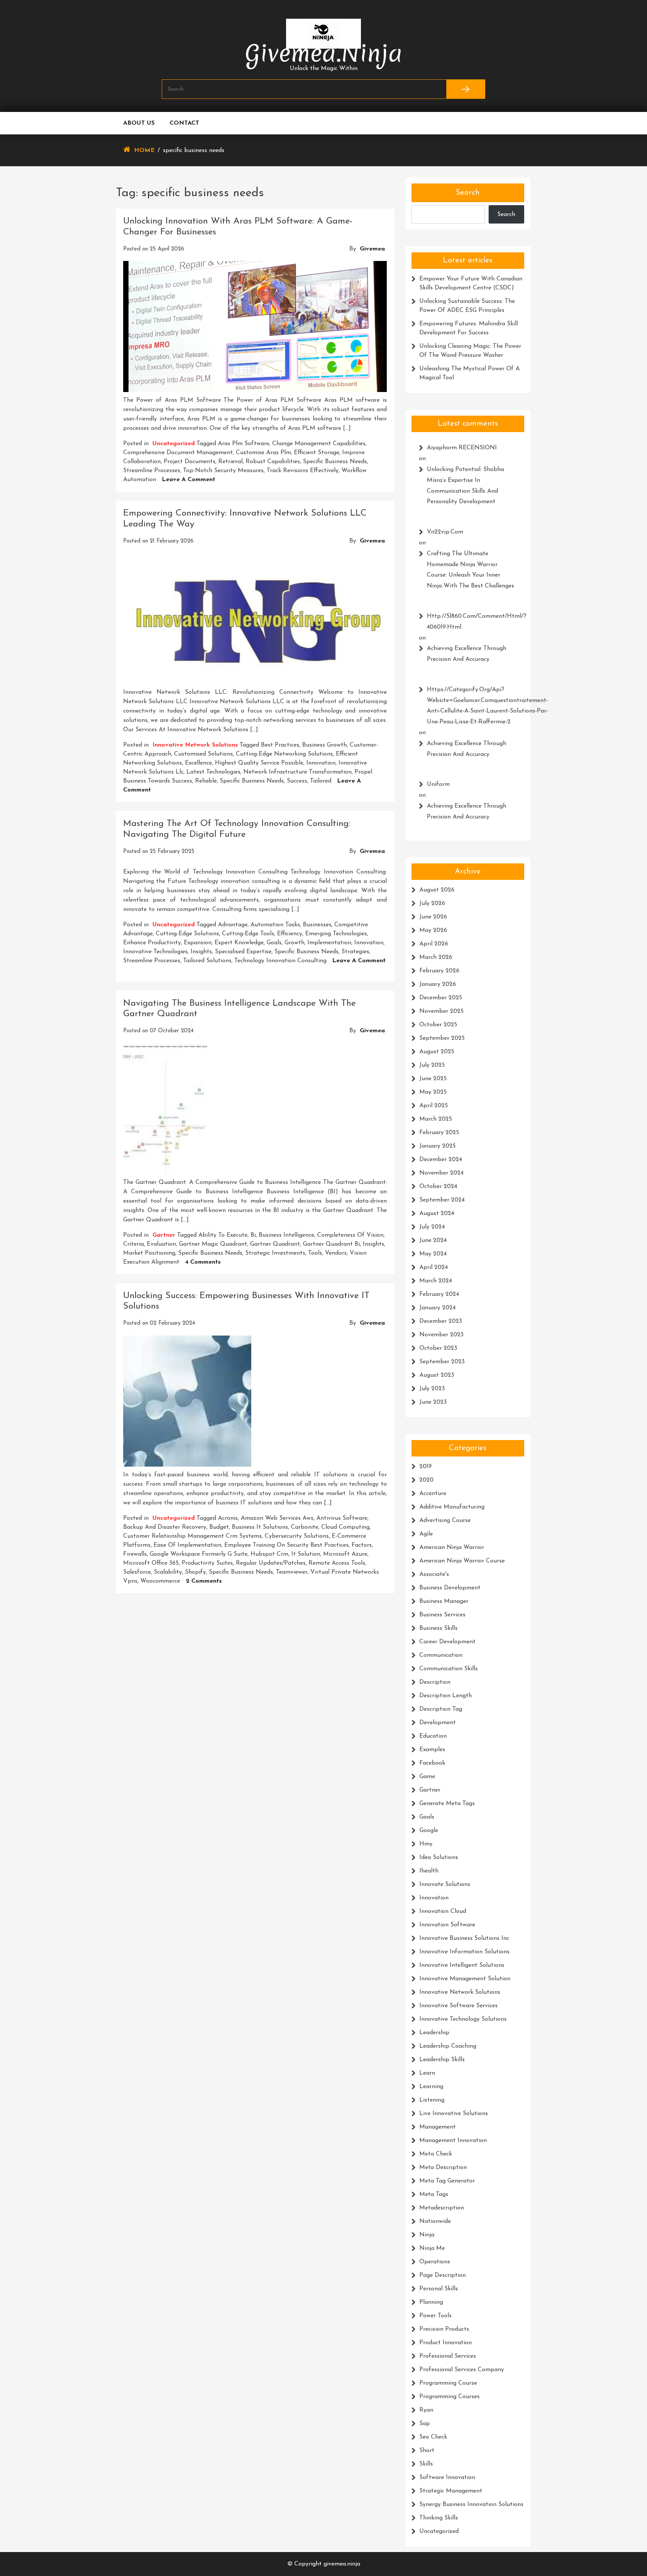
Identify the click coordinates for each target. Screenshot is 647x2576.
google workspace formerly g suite (199, 1554)
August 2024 (437, 1213)
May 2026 (433, 930)
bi (253, 1235)
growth (294, 943)
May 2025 (433, 1092)
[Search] (466, 89)
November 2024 (441, 1173)
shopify (195, 1572)
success (297, 781)
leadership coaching (448, 2046)
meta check (436, 2154)
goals (274, 943)
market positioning (149, 1253)
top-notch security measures (223, 471)
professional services (448, 2356)
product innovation (446, 2343)
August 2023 (437, 1375)
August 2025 (437, 1052)
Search (468, 193)
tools (315, 1253)
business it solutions (260, 1527)
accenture (433, 1494)
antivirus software (342, 1518)
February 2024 (439, 1294)
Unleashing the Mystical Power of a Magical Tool (470, 373)
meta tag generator (447, 2181)
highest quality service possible (259, 763)
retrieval (230, 462)
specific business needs (335, 462)
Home (144, 151)
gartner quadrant (275, 1244)
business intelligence (286, 1235)
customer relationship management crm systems (192, 1536)
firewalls (135, 1554)
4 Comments (203, 1262)
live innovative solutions (454, 2114)
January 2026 (438, 984)
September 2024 (442, 1200)
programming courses (449, 2397)
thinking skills (439, 2518)
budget (219, 1527)
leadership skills (442, 2060)
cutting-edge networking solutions (284, 754)
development (438, 1723)
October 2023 (438, 1348)
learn (427, 2073)
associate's (434, 1574)
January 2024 (438, 1308)
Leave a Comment (189, 480)
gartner (164, 1235)
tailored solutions (207, 961)
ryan (426, 2410)
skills (426, 2464)
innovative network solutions (195, 745)
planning (431, 2302)
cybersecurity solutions (297, 1536)
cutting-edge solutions (187, 934)
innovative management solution (465, 1979)
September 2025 (442, 1038)
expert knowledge (239, 943)
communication (441, 1655)
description (435, 1682)
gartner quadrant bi (331, 1244)
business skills (438, 1628)
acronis (228, 1518)
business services (442, 1615)
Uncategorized (174, 444)
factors (362, 1545)
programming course (448, 2383)
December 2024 (441, 1160)
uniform (438, 784)
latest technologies (213, 772)
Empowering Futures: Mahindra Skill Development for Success (469, 328)
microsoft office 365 (151, 1563)
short (427, 2451)
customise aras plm (263, 453)
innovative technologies (155, 952)
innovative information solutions (464, 1952)
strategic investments (275, 1253)
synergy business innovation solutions (471, 2504)
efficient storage (317, 453)
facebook (432, 1763)
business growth (324, 745)
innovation (321, 763)
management (438, 2127)
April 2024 (434, 1267)
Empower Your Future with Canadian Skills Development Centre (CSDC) (471, 283)
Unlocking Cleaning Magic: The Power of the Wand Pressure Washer (470, 351)
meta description (443, 2168)
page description (443, 2275)
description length (446, 1696)
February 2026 (439, 971)
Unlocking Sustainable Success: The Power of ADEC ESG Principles (467, 306)
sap (425, 2424)
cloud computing (345, 1527)
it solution (306, 1554)
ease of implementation (187, 1545)
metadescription (442, 2208)
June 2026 (433, 917)
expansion (198, 943)
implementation (329, 943)
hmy (426, 1844)
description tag (441, 1709)
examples (432, 1750)
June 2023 (433, 1402)
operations (435, 2262)
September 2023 (442, 1362)
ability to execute (223, 1235)
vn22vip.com (445, 532)
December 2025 (441, 998)
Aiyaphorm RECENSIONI (462, 448)
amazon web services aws (277, 1518)
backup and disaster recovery (165, 1527)
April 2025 (434, 1106)
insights (201, 952)
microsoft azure (345, 1554)
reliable (206, 781)
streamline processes (152, 471)
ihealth (429, 1871)
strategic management (451, 2491)
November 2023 (441, 1335)
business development (450, 1588)
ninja (427, 2235)
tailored (321, 781)
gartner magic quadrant (213, 1244)
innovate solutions (445, 1884)
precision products (444, 2329)
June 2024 (433, 1240)
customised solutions (203, 754)
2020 (426, 1480)
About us (139, 123)
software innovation (447, 2478)
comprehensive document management (178, 453)
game (427, 1777)
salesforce (137, 1572)
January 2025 (438, 1146)
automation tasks (275, 925)
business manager (444, 1601)
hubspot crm (269, 1554)
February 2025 (439, 1133)
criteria (133, 1244)
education (433, 1736)
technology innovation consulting (280, 961)
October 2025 (438, 1025)
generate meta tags (447, 1804)
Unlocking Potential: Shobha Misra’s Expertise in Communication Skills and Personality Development (465, 486)
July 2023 (432, 1389)
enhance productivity (152, 943)
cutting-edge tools (248, 934)
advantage (233, 925)
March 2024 (436, 1281)
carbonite (305, 1527)
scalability (168, 1572)
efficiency (290, 934)
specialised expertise (243, 952)
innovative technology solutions (463, 2019)
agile (426, 1534)
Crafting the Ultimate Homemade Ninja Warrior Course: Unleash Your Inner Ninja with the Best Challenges (470, 570)
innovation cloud (443, 1911)
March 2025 (436, 1119)
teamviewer (292, 1572)
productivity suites (207, 1563)
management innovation (453, 2141)
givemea (372, 249)
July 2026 (432, 903)
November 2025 (441, 1011)
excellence (198, 763)
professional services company (462, 2370)
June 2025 (433, 1079)
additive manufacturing (452, 1507)
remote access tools (337, 1563)
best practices (280, 745)
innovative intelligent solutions (462, 1965)
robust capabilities (273, 462)
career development (447, 1642)
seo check (433, 2437)
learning (431, 2087)
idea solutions (439, 1857)
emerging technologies (336, 934)
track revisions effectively (303, 471)
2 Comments (204, 1581)
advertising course (445, 1521)
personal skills (439, 2289)
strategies (355, 952)
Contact (184, 123)
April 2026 (434, 944)
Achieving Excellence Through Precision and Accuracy (467, 654)
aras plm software (244, 444)
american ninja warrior (452, 1547)
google (429, 1831)
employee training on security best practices (286, 1545)
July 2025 (432, 1065)
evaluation (161, 1244)
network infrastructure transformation (297, 772)
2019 (426, 1467)
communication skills (449, 1669)
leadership (434, 2033)
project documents (189, 462)
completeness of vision (350, 1235)
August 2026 (437, 890)
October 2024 (438, 1187)
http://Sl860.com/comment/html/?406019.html (472, 622)
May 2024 (433, 1254)
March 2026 (436, 957)
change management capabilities (319, 444)
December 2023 (441, 1321)
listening (432, 2100)
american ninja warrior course (462, 1561)
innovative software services (458, 2006)
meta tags (434, 2194)
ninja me (432, 2248)
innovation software (447, 1925)
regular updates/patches (271, 1563)
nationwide (435, 2221)
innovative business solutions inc (464, 1938)
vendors (336, 1253)
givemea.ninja (324, 53)
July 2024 (432, 1227)
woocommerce (160, 1581)
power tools (435, 2316)
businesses (317, 925)
